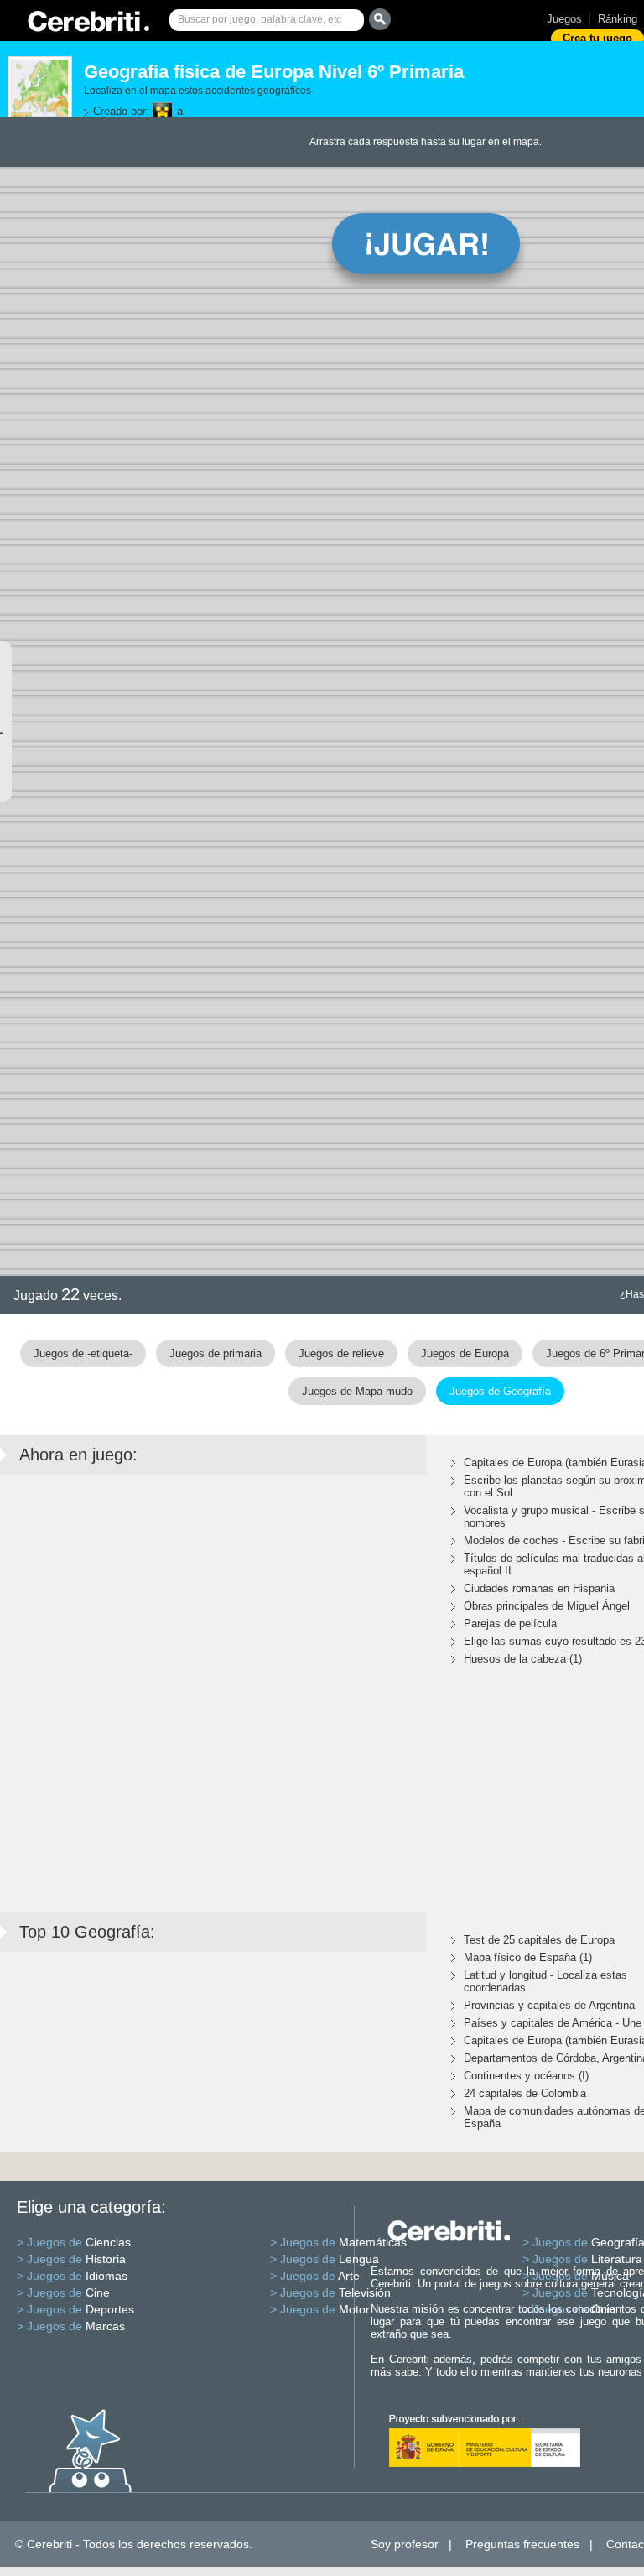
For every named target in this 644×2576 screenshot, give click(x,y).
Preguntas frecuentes (522, 2544)
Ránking (618, 19)
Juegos (564, 19)
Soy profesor (405, 2544)
